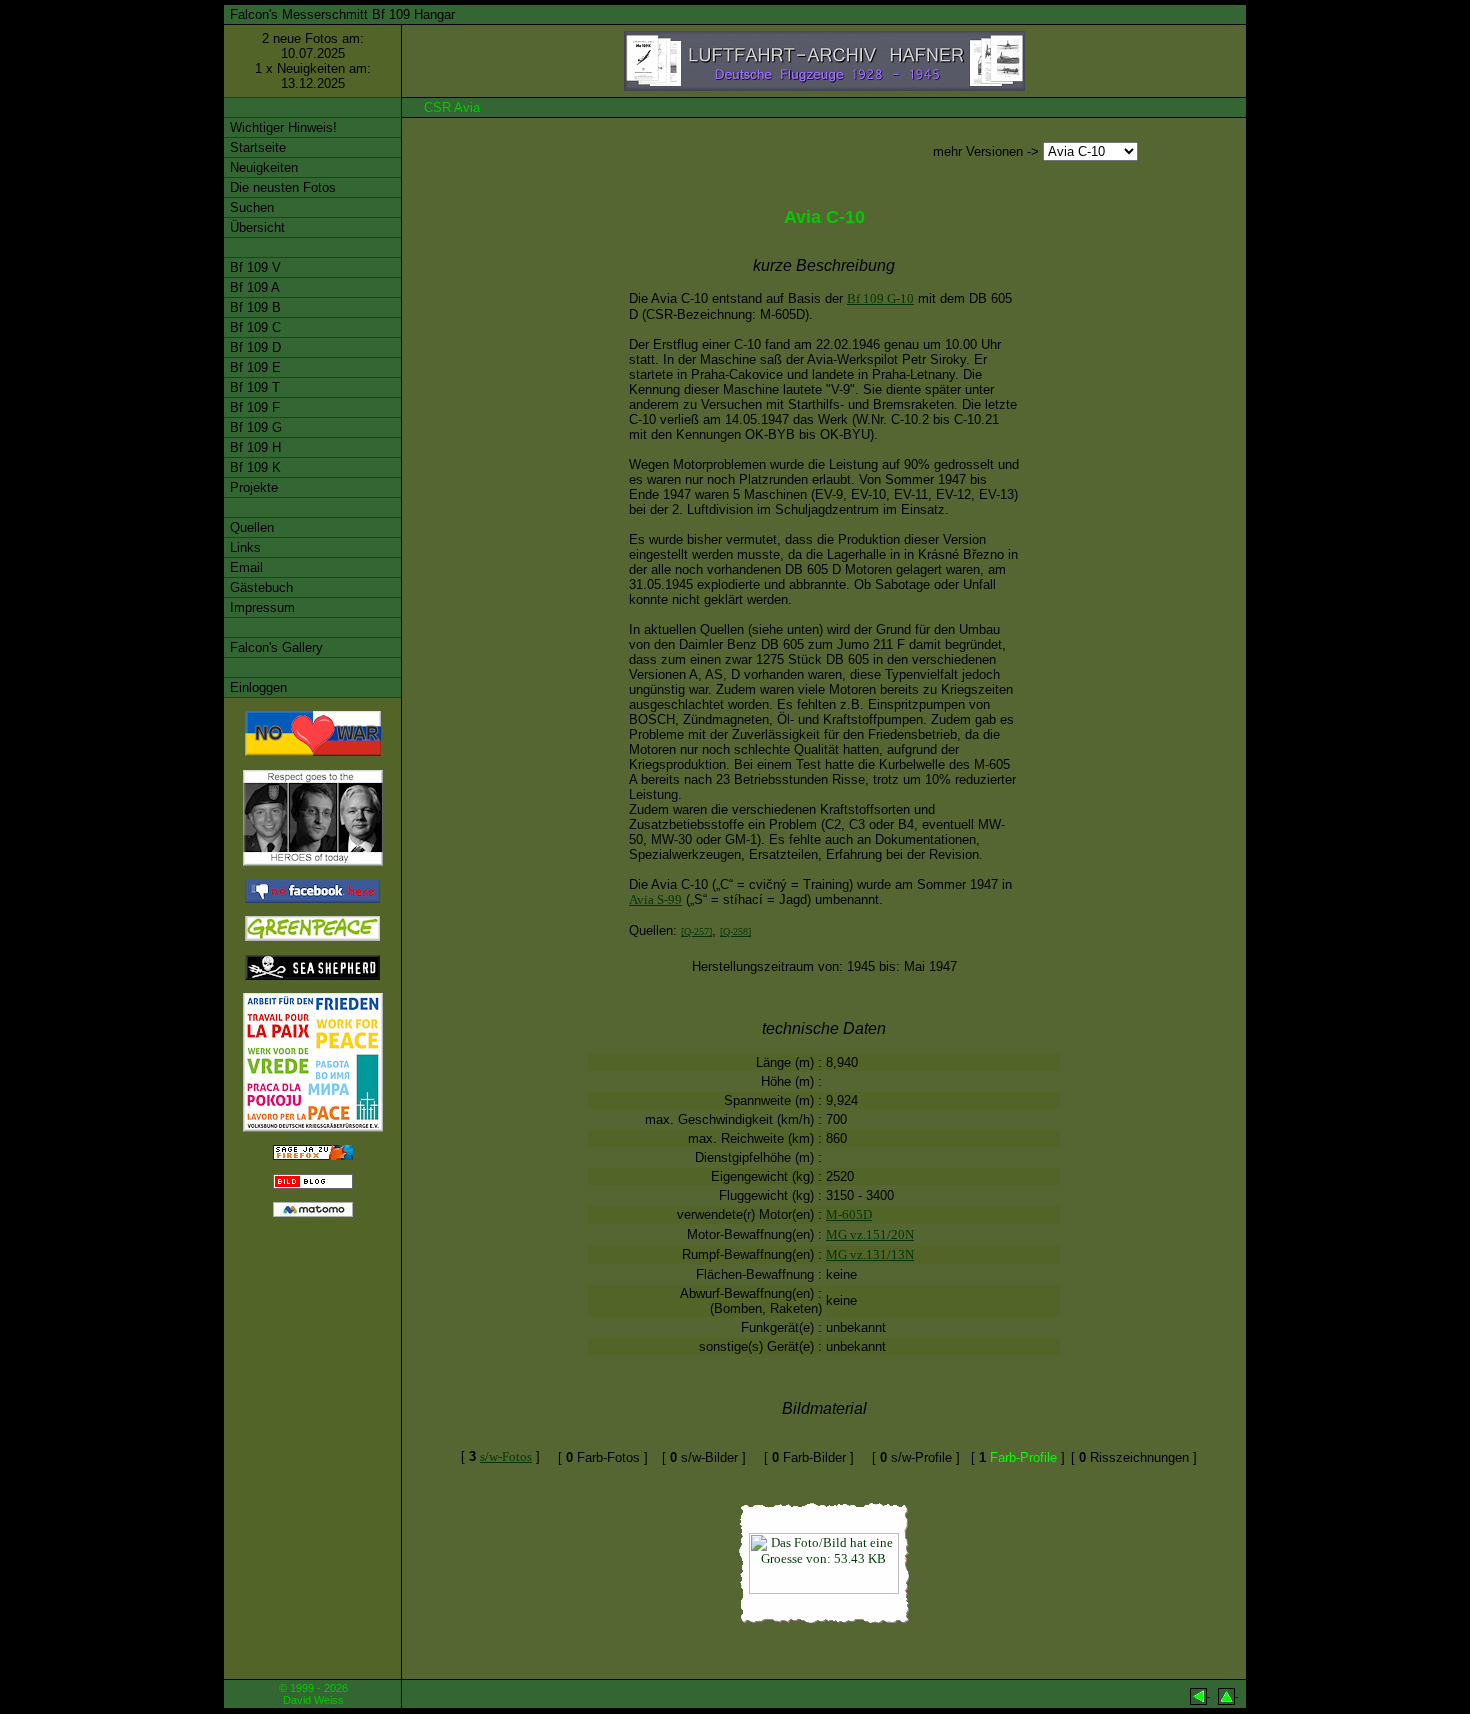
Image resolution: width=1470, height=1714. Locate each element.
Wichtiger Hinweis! (281, 127)
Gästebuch (259, 587)
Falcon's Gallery (274, 647)
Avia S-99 (655, 899)
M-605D (849, 1214)
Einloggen (256, 687)
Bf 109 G (254, 427)
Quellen (250, 527)
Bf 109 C (253, 327)
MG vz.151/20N (870, 1234)
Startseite (256, 147)
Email (244, 567)
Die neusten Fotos (281, 187)
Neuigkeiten (262, 167)
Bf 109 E (253, 367)
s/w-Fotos (506, 1456)
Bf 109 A (253, 287)
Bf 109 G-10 (880, 298)
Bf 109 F (253, 407)
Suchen (250, 207)
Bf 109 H (253, 447)
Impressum (260, 607)
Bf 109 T (253, 387)
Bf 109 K (253, 467)
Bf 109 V (253, 267)
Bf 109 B (253, 307)
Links (243, 547)
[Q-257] (696, 931)
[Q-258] (735, 931)
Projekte (252, 487)
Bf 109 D (253, 347)
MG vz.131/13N (870, 1254)
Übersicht (255, 227)
